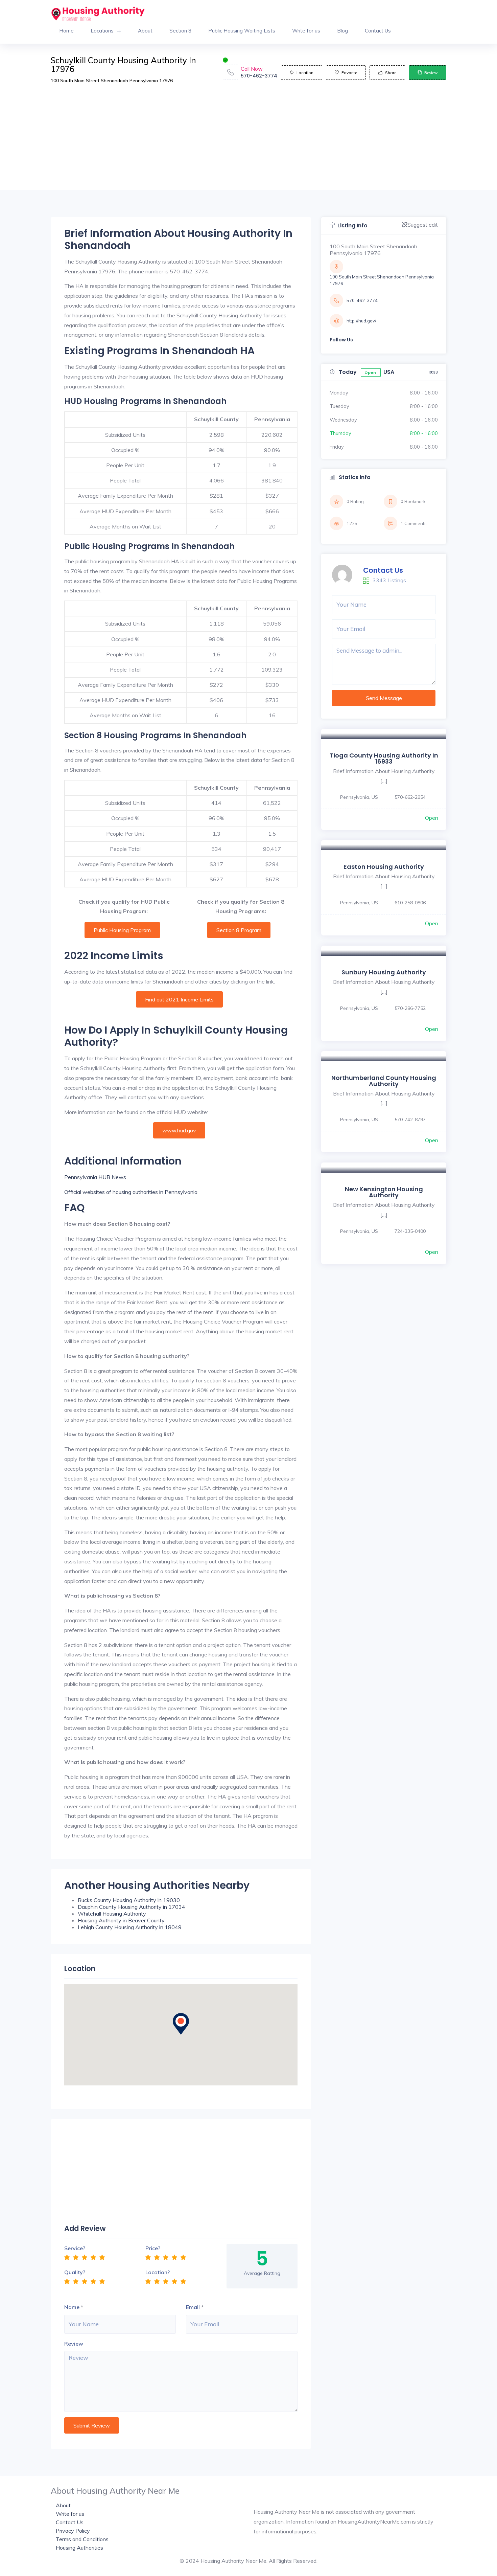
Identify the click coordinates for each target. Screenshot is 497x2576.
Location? (158, 2272)
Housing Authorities (79, 2548)
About (145, 31)
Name (72, 2307)
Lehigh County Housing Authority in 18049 (130, 1927)
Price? (153, 2248)
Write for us (306, 31)
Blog (342, 31)
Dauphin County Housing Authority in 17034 (132, 1907)
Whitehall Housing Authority (112, 1914)
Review (431, 73)
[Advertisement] (249, 143)
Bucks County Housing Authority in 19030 (129, 1900)
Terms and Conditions (82, 2539)
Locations (102, 31)
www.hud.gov (179, 1130)
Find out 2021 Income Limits (179, 999)
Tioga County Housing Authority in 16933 (384, 758)
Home (66, 31)
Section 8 (180, 31)
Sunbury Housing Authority (384, 972)
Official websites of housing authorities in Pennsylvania (131, 1192)
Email (193, 2307)
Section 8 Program (239, 930)
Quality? (75, 2272)
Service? (75, 2248)
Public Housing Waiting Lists (242, 31)
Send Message (384, 698)
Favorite (349, 73)
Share (391, 73)
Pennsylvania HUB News (95, 1177)
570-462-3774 (259, 76)
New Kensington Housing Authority (384, 1192)
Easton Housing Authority (384, 867)
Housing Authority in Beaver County (121, 1920)
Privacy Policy (73, 2531)
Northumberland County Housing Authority (384, 1081)
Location (305, 73)
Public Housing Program (122, 930)
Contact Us (378, 31)
